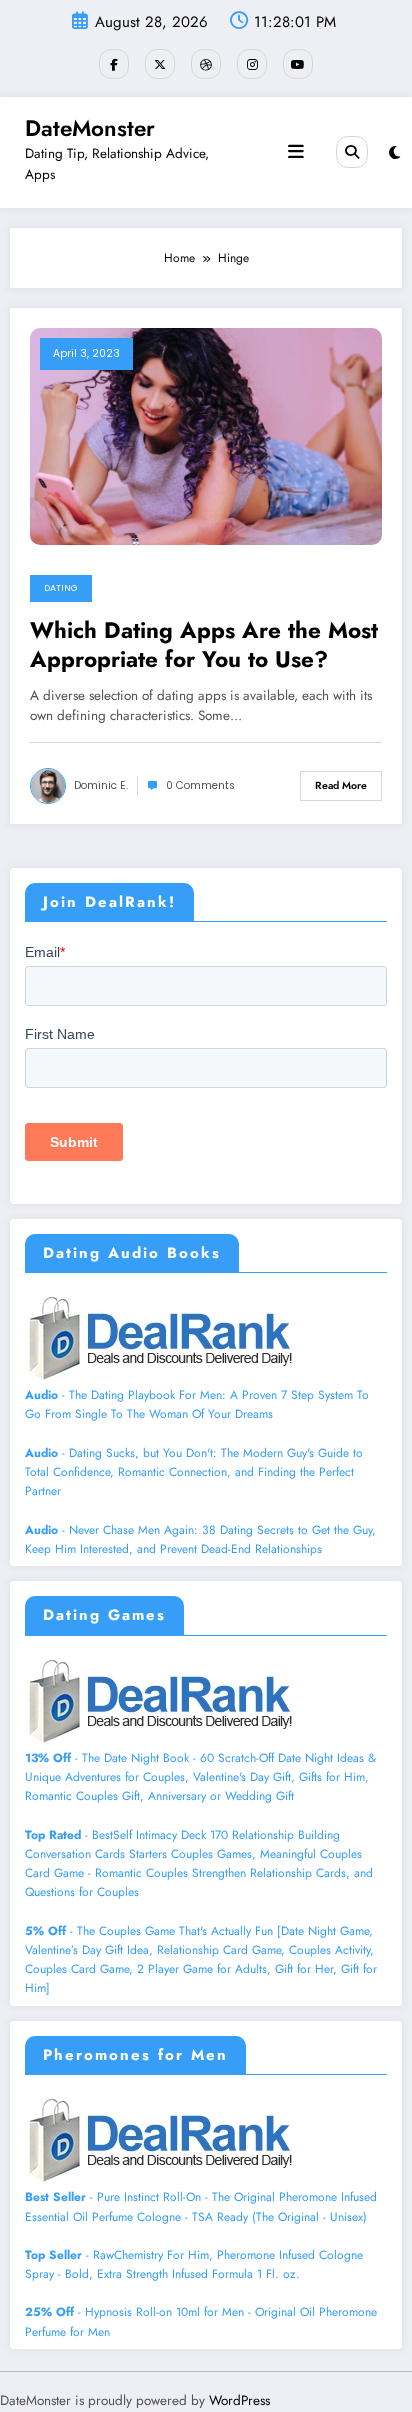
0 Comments (200, 785)
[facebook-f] (114, 64)
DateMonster (90, 128)
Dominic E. (101, 785)
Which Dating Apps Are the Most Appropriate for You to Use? (204, 645)
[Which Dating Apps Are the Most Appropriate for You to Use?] (206, 435)
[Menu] (296, 152)
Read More (341, 785)
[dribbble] (206, 64)
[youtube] (298, 64)
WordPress (239, 2400)
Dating (61, 588)
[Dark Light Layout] (394, 153)
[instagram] (252, 64)
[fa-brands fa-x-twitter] (160, 64)
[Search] (352, 152)
